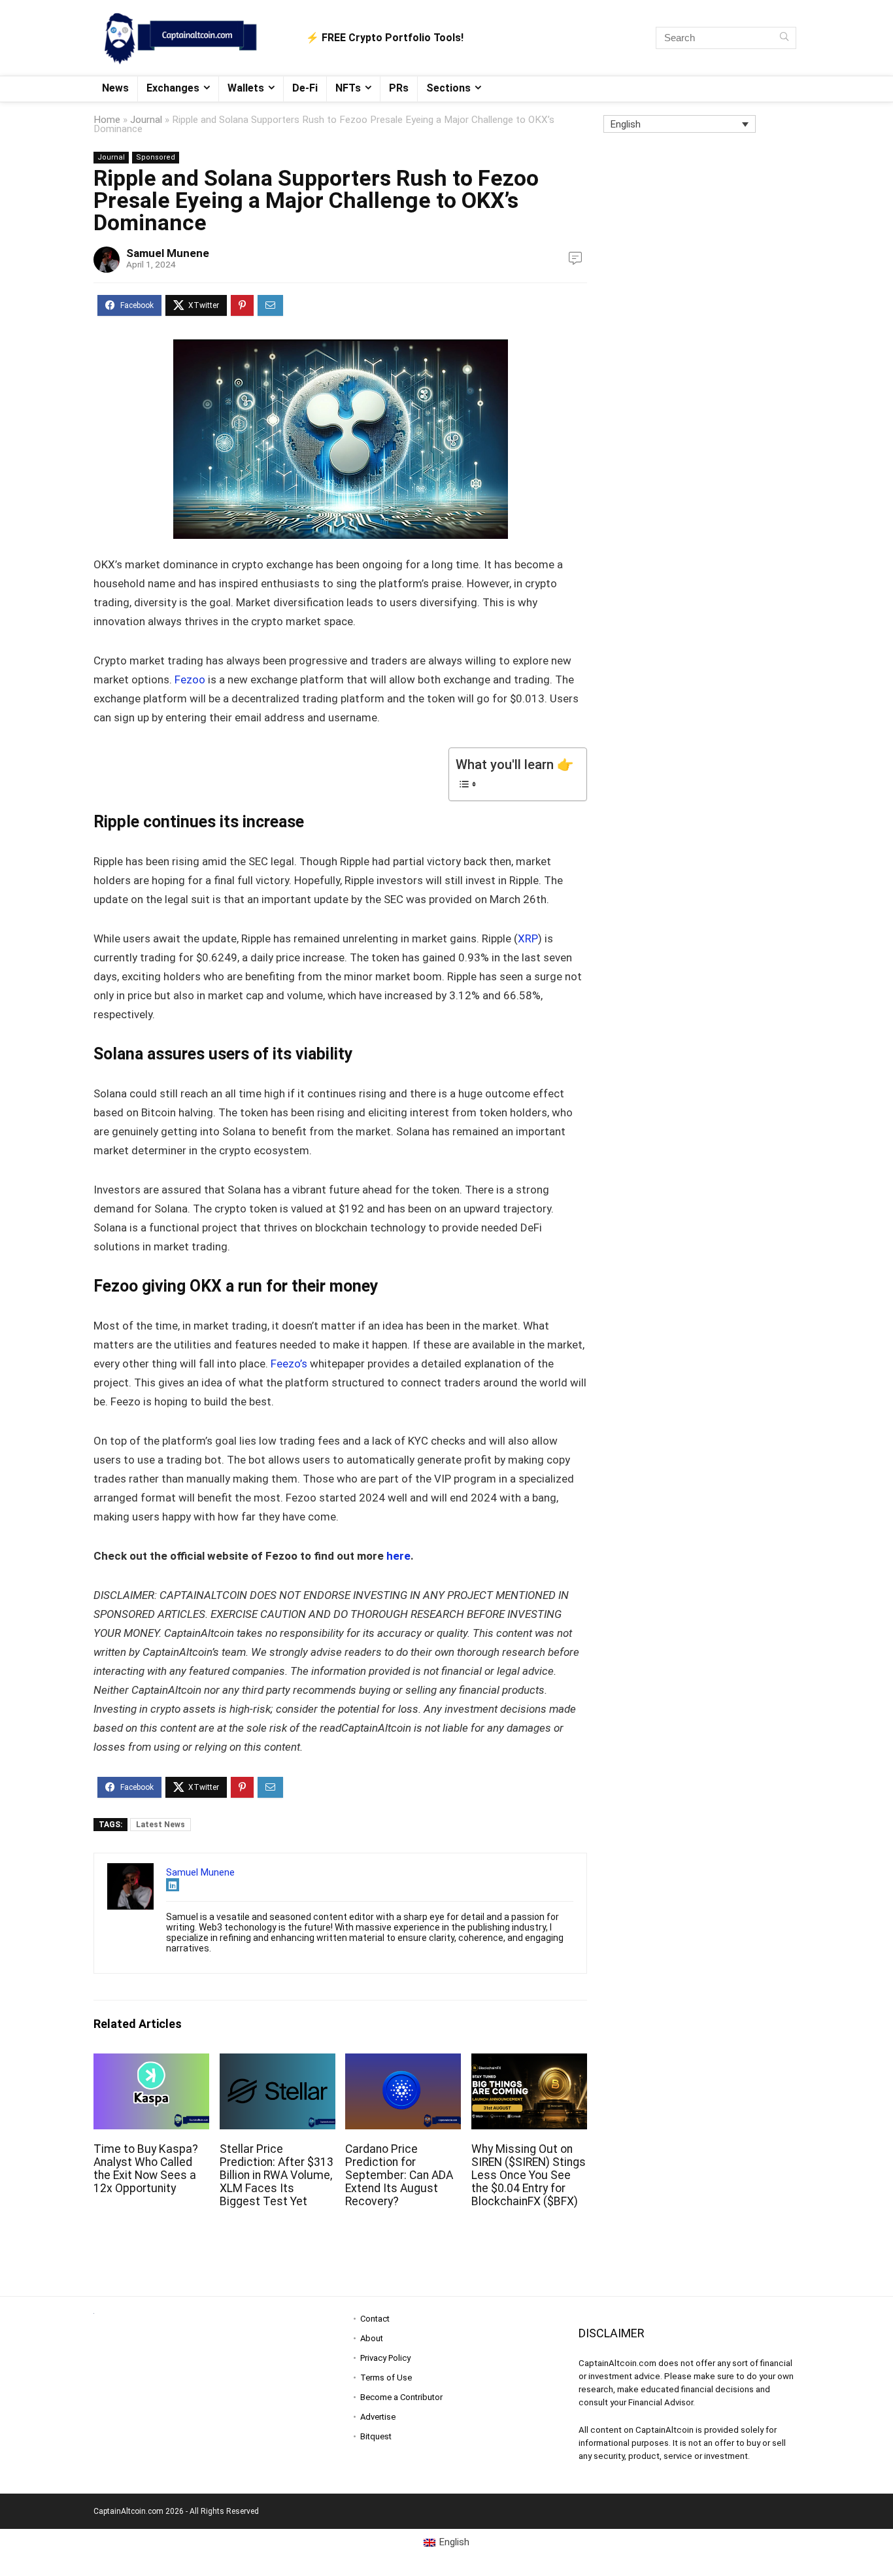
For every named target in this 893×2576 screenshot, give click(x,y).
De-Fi (305, 88)
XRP (528, 938)
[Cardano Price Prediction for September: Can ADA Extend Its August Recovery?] (403, 2062)
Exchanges (173, 88)
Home (107, 120)
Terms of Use (386, 2378)
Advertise (378, 2417)
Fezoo (189, 679)
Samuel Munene (168, 253)
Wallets (246, 88)
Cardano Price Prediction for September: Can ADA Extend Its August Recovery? (399, 2175)
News (115, 88)
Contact (375, 2319)
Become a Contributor (401, 2397)
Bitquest (376, 2436)
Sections (448, 88)
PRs (399, 88)
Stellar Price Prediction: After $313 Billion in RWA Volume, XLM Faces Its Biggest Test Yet (277, 2175)
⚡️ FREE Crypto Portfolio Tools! (385, 38)
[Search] (784, 38)
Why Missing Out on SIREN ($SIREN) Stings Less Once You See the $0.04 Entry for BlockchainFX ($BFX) (529, 2175)
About (372, 2338)
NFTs (348, 88)
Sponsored (156, 157)
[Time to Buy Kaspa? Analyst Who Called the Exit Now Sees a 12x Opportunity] (151, 2062)
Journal (146, 120)
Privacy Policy (385, 2358)
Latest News (160, 1825)
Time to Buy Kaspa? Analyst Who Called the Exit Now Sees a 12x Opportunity (146, 2169)
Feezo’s (288, 1364)
